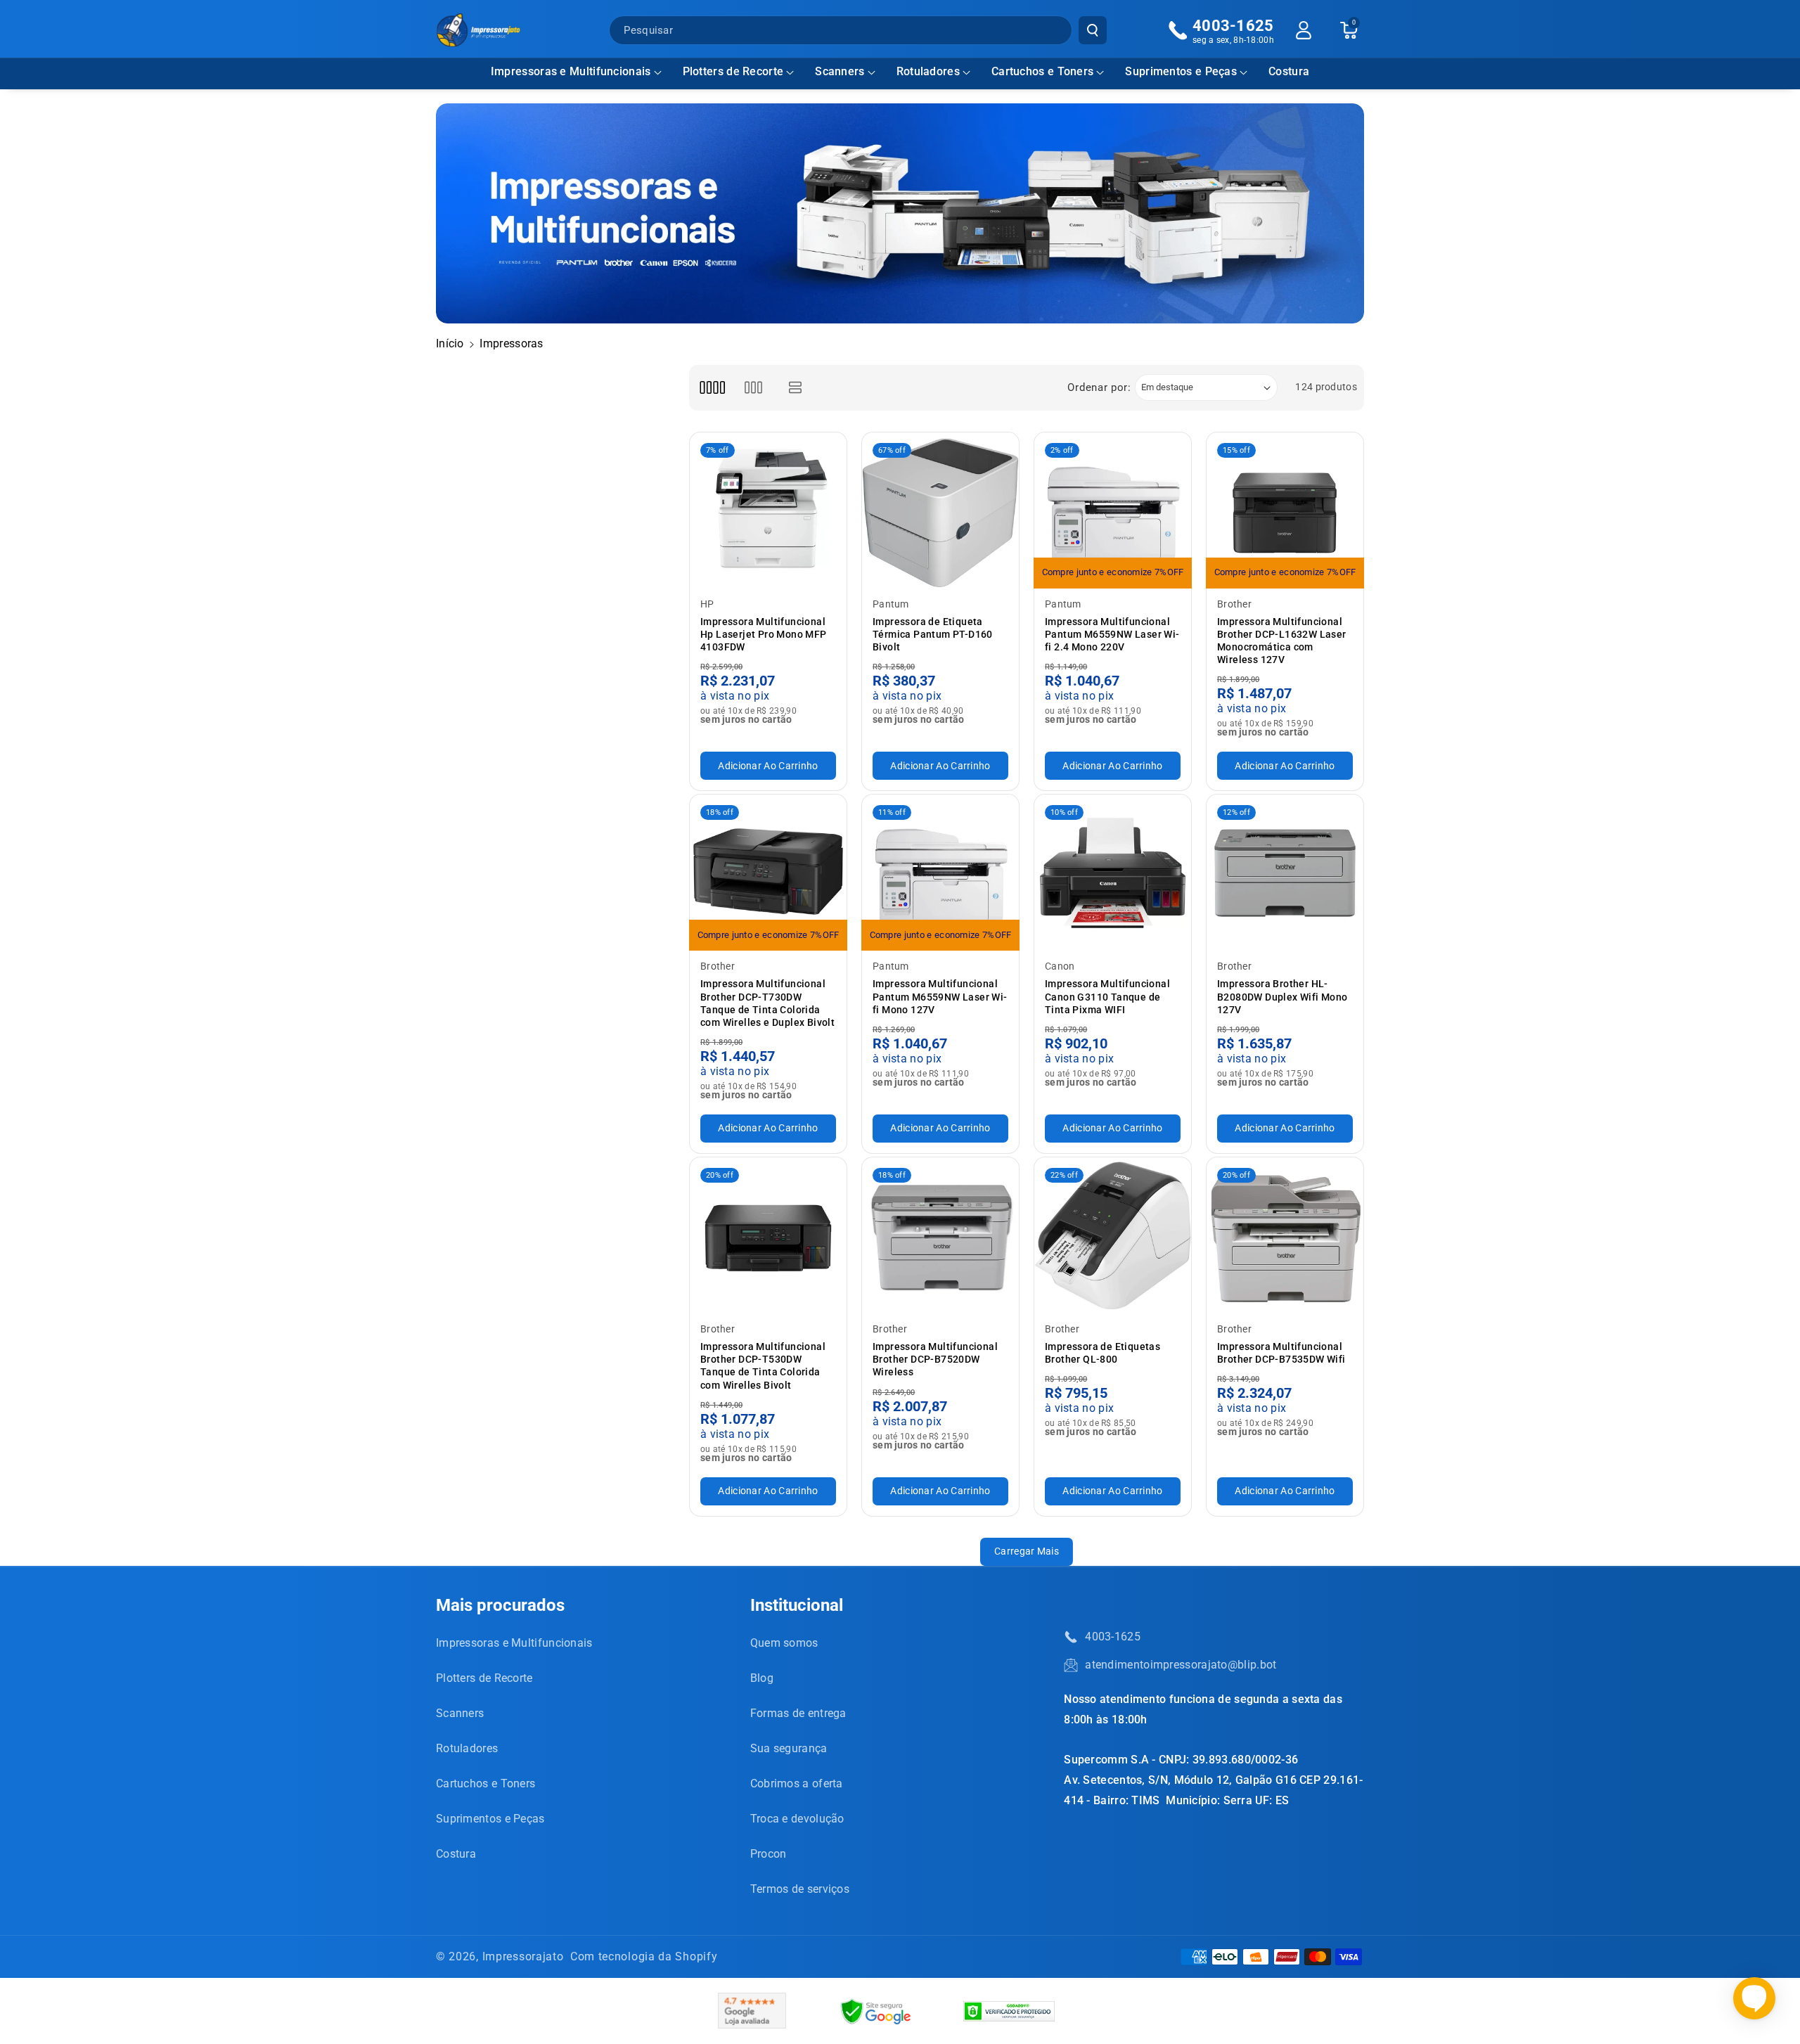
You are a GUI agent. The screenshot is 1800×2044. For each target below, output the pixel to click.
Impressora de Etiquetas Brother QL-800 (1102, 1353)
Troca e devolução (797, 1819)
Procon (769, 1854)
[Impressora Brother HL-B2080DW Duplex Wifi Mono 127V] (1285, 873)
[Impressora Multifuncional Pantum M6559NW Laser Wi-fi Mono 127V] (940, 873)
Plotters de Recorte (733, 71)
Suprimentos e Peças (1181, 71)
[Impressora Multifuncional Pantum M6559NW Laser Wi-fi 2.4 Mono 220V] (1113, 511)
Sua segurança (789, 1748)
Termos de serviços (800, 1889)
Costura (456, 1854)
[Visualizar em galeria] (753, 388)
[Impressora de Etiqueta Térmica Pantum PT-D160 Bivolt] (940, 511)
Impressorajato (523, 1956)
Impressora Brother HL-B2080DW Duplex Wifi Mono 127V (1282, 996)
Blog (762, 1678)
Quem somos (784, 1643)
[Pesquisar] (1093, 30)
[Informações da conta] (1304, 30)
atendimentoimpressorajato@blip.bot (1181, 1665)
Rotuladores (928, 71)
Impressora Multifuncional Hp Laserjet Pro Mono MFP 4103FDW (764, 634)
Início (450, 343)
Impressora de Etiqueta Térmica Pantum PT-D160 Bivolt (933, 634)
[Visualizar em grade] (712, 388)
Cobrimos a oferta (797, 1783)
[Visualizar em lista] (796, 388)
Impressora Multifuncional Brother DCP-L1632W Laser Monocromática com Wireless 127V (1282, 641)
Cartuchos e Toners (1042, 71)
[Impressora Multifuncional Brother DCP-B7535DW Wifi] (1285, 1236)
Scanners (840, 71)
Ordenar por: (1099, 387)
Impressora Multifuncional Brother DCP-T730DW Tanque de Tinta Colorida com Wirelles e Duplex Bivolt (767, 1003)
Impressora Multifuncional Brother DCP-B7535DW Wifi (1281, 1353)
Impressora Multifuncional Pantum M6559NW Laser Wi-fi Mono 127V (940, 996)
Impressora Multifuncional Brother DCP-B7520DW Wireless (935, 1359)
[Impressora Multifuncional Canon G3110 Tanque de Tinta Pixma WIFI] (1113, 873)
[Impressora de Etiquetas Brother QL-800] (1113, 1236)
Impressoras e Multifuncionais (571, 71)
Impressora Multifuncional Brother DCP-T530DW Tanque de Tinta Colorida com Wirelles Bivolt (763, 1366)
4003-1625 (1113, 1637)
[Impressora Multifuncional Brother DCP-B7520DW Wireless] (940, 1236)
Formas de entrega (798, 1713)
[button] (576, 72)
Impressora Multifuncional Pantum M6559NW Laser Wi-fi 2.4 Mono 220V (1112, 634)
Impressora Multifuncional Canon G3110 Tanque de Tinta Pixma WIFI (1107, 996)
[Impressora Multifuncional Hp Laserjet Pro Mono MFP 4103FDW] (768, 511)
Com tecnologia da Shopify (644, 1956)
